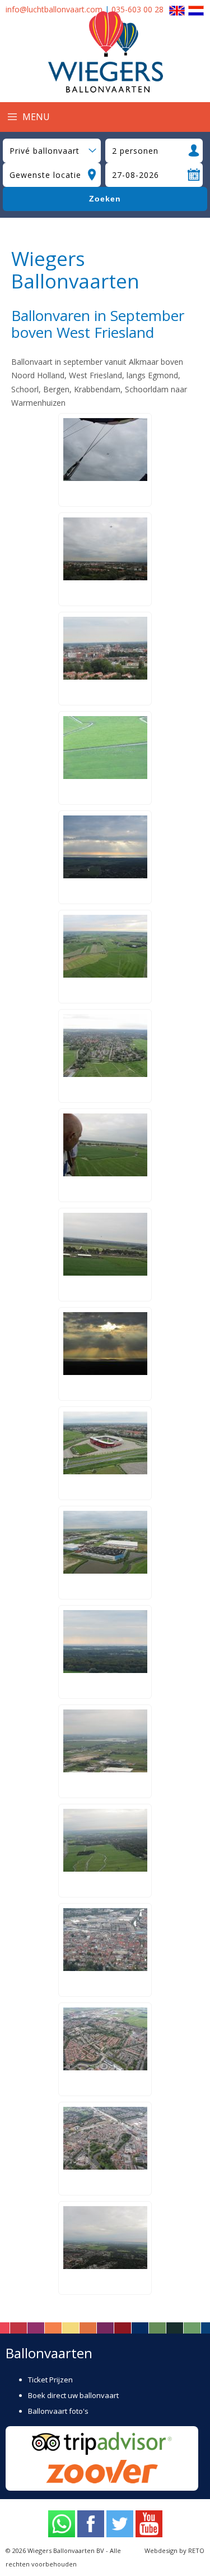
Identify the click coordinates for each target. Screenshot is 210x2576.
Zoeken (105, 199)
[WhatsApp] (62, 2525)
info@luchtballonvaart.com (54, 9)
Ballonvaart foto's (58, 2411)
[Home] (105, 90)
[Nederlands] (196, 9)
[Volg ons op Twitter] (120, 2525)
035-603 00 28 (137, 9)
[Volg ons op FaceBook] (91, 2525)
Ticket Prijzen (50, 2380)
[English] (177, 9)
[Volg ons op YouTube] (149, 2525)
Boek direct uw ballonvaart (73, 2395)
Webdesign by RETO (174, 2550)
